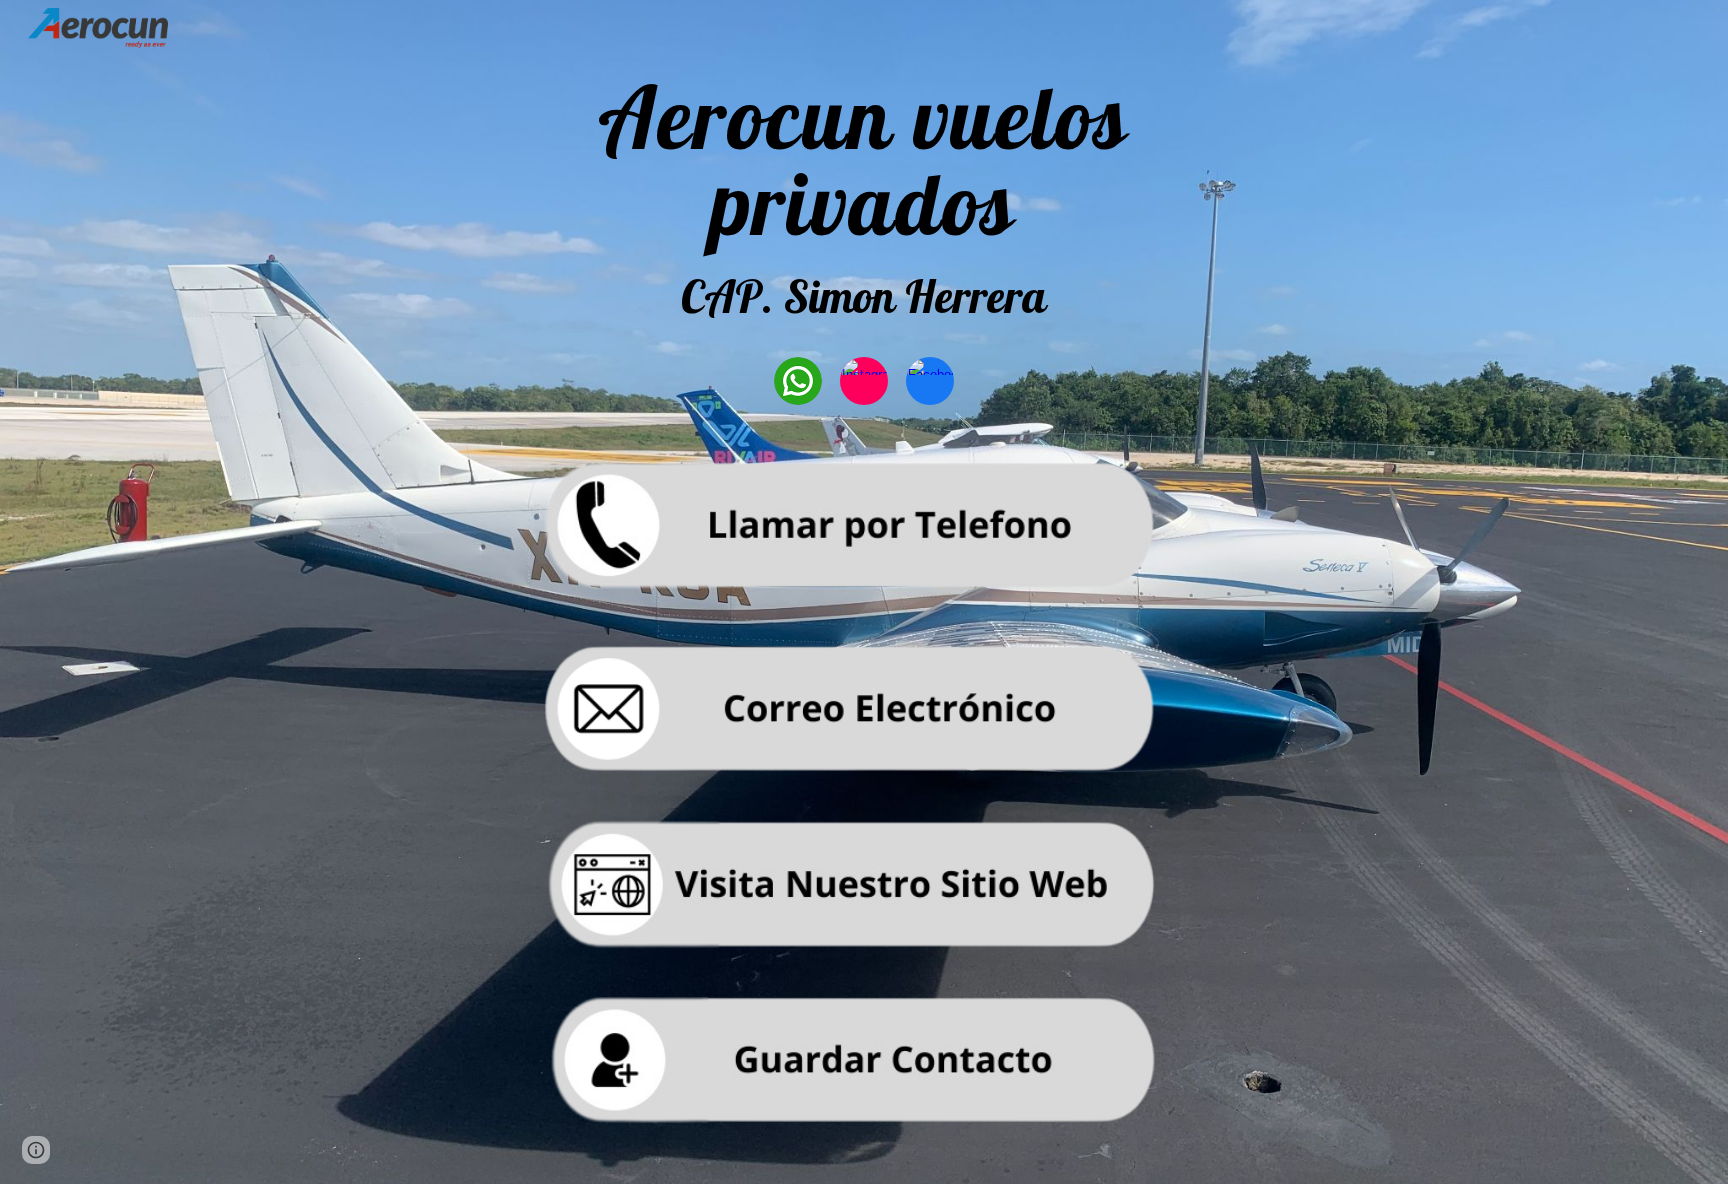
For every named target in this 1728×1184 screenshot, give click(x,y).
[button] (36, 1150)
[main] (864, 204)
